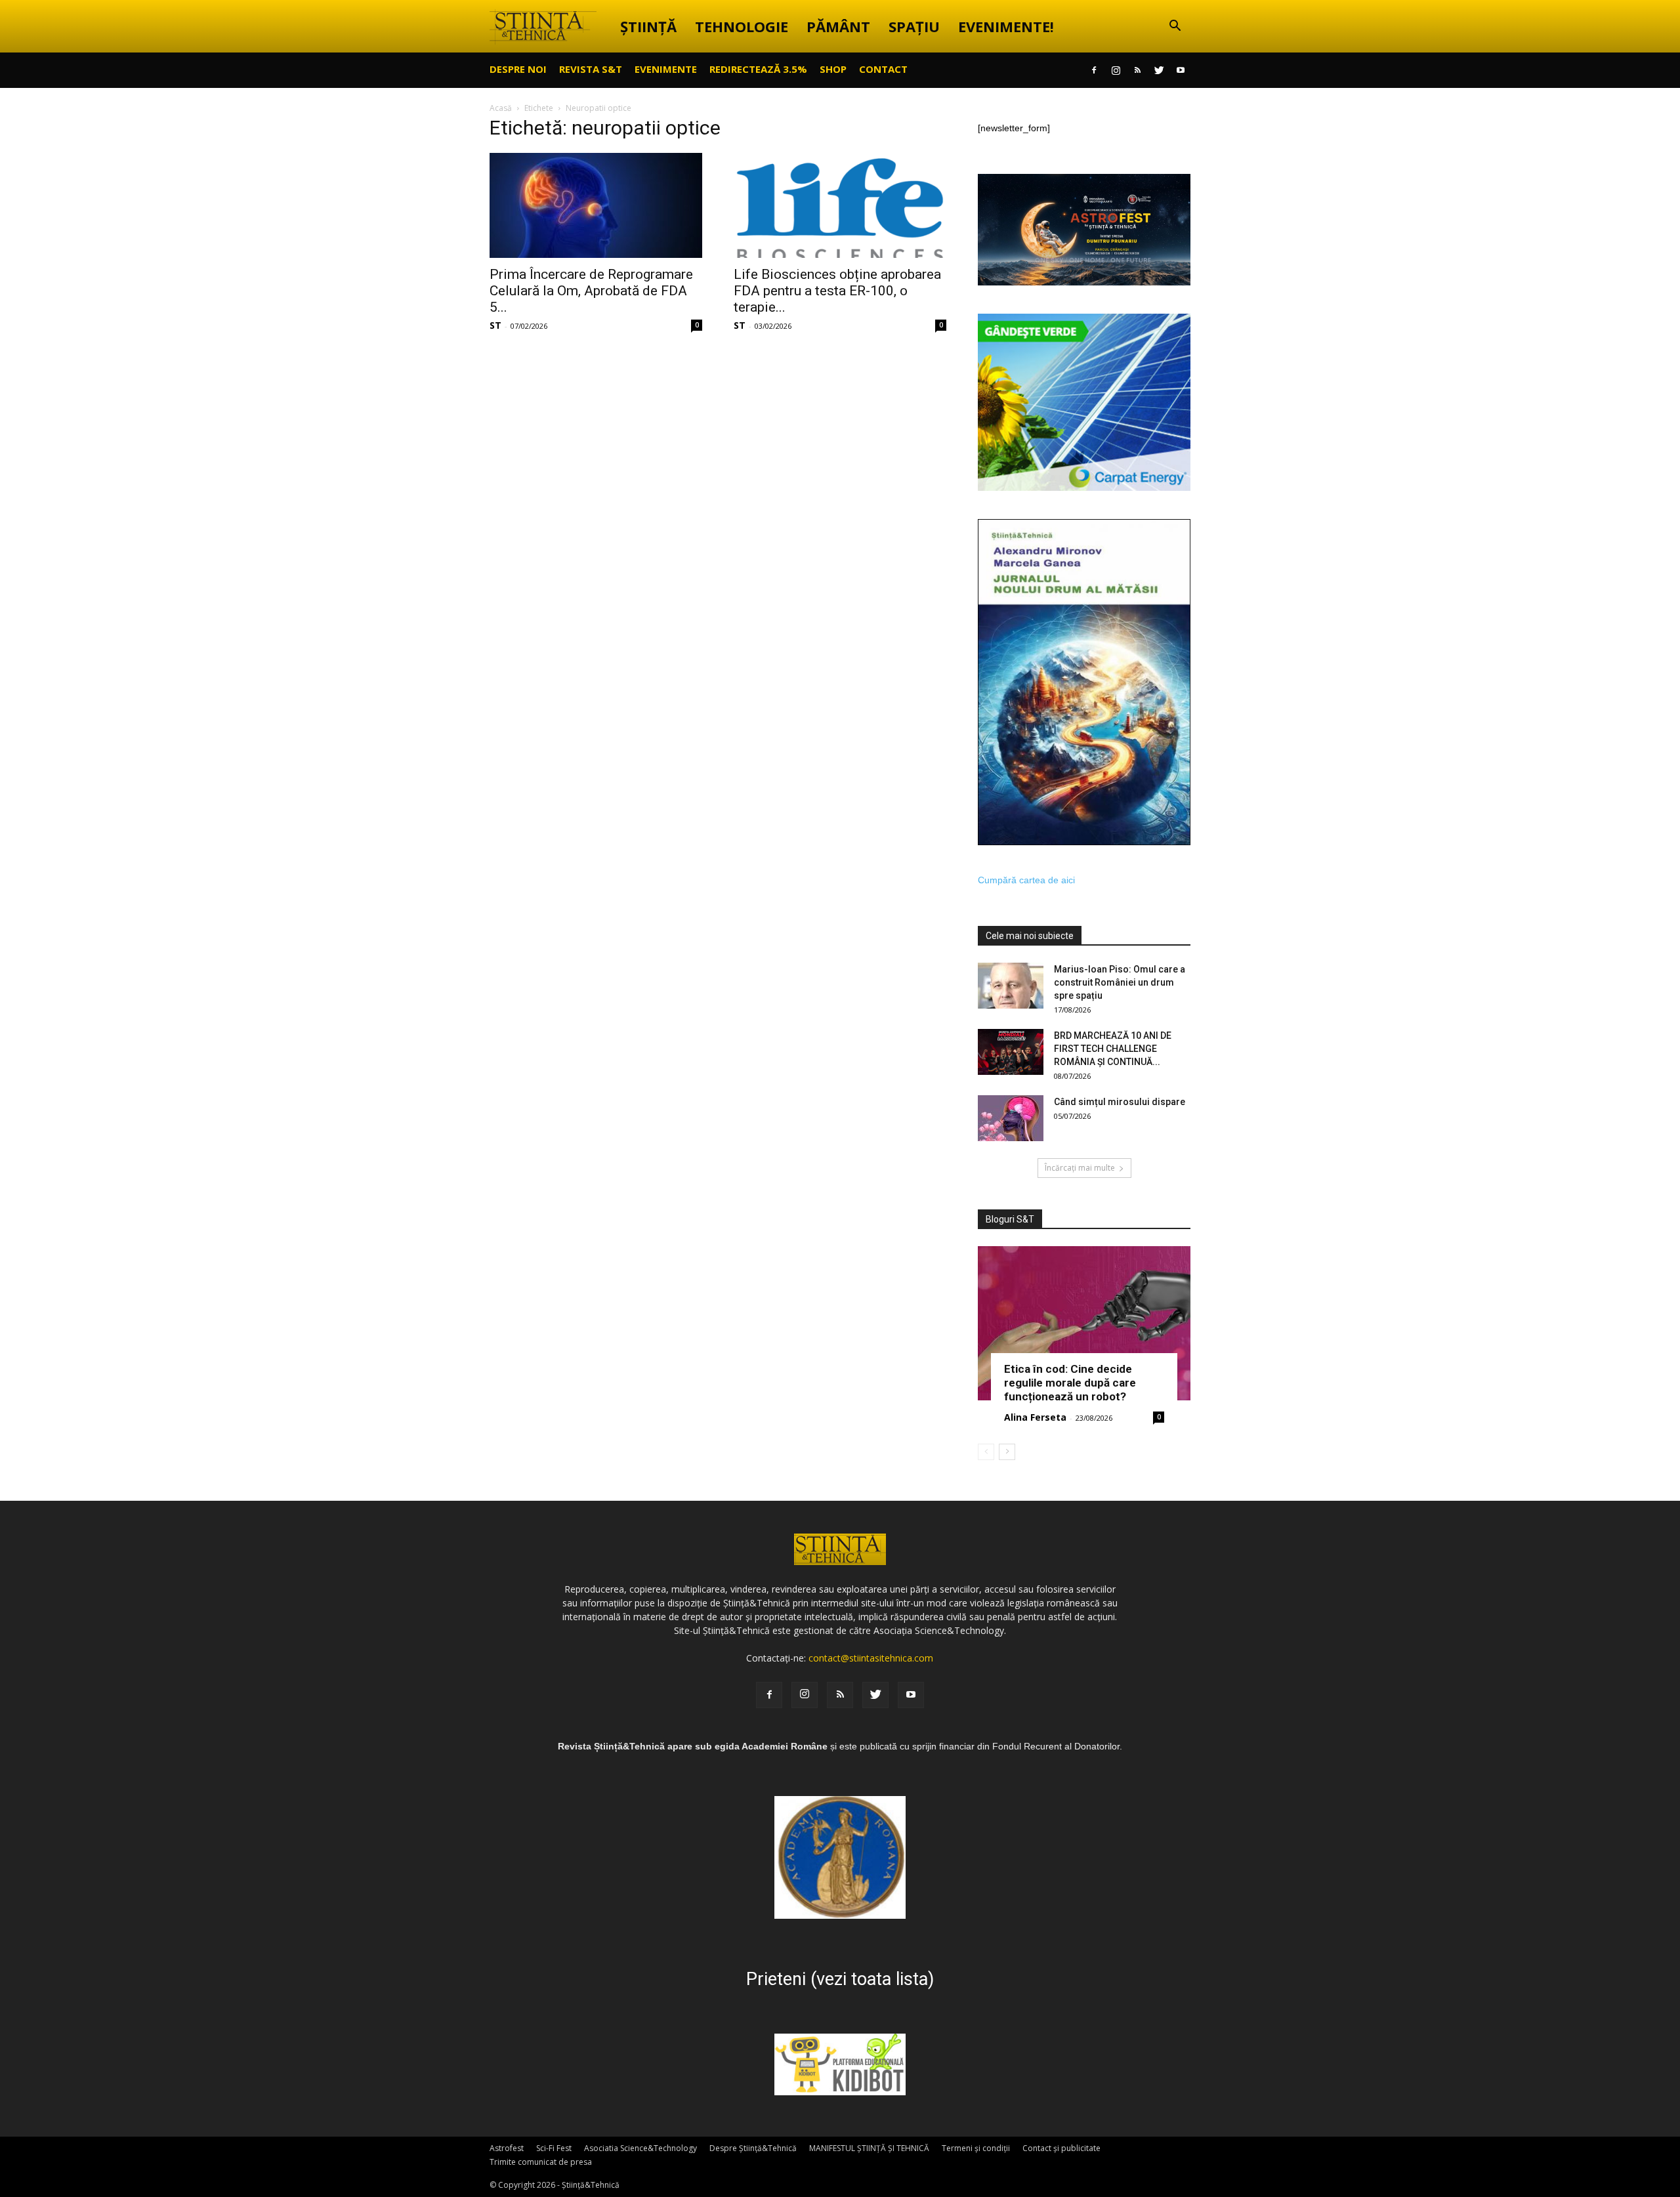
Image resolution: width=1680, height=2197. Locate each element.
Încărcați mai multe (1080, 1168)
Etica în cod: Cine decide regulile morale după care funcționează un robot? (1070, 1383)
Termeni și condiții (976, 2148)
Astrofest (507, 2148)
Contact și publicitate (1061, 2148)
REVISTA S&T (591, 69)
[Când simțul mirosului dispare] (1011, 1118)
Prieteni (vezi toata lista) (840, 1979)
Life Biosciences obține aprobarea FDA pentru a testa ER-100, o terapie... (837, 291)
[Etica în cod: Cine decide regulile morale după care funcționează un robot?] (1084, 1323)
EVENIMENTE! (1006, 26)
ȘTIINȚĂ (648, 26)
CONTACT (883, 69)
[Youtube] (1181, 70)
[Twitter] (1159, 70)
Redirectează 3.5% (758, 69)
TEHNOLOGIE (742, 26)
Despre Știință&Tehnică (753, 2148)
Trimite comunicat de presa (541, 2162)
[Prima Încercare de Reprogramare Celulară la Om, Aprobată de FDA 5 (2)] (596, 205)
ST (495, 325)
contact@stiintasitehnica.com (871, 1658)
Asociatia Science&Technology (640, 2148)
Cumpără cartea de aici (1026, 880)
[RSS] (1137, 70)
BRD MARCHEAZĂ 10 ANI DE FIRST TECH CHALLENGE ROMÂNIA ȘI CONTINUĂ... (1113, 1049)
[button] (1175, 27)
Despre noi (518, 69)
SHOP (833, 69)
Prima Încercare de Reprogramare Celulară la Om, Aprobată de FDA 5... (591, 291)
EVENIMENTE (666, 69)
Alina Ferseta (1035, 1417)
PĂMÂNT (838, 26)
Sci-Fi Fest (554, 2148)
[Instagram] (1116, 70)
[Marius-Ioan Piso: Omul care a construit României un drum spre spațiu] (1011, 986)
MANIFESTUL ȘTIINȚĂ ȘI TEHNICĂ (869, 2148)
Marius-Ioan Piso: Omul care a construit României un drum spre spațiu (1120, 982)
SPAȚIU (914, 26)
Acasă (501, 108)
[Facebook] (1094, 70)
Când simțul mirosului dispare (1120, 1102)
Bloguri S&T (1010, 1219)
